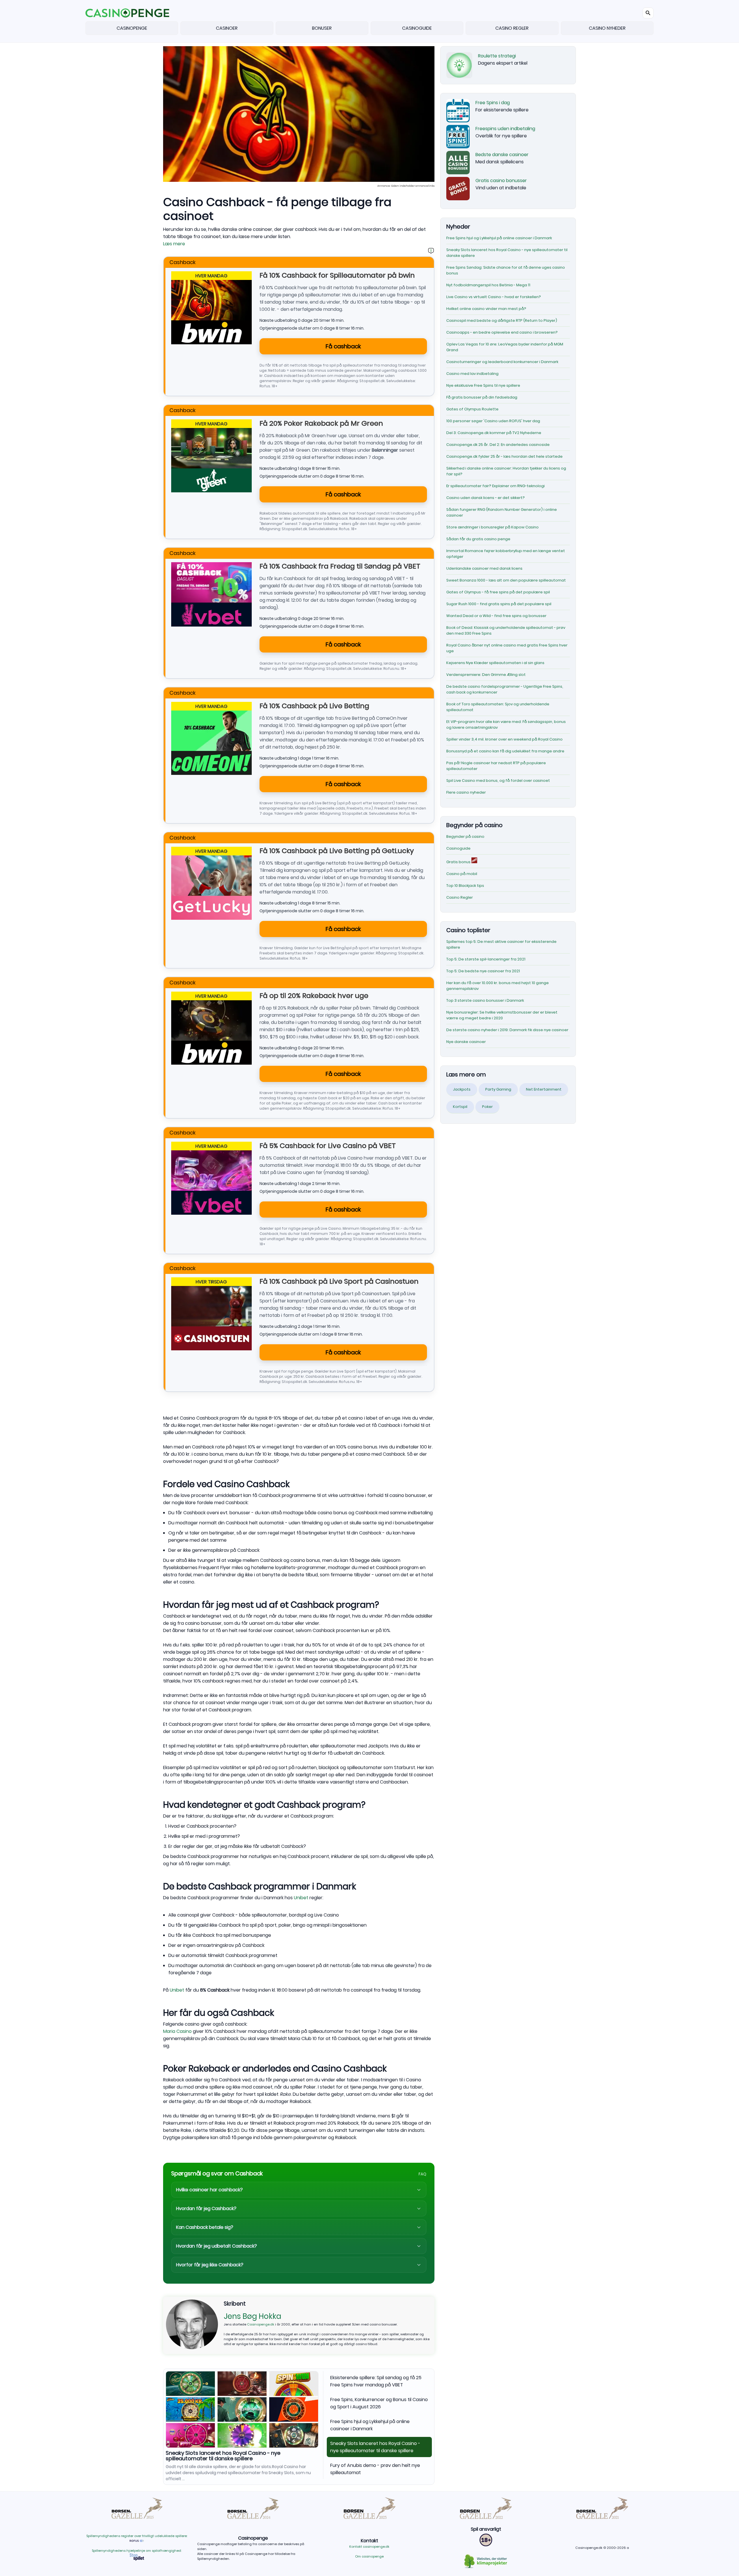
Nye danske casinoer (466, 1042)
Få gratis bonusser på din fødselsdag (482, 397)
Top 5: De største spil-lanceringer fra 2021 (486, 959)
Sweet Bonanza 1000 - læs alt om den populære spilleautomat (506, 580)
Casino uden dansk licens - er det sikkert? (486, 498)
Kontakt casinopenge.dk (369, 2547)
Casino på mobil (462, 874)
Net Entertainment (544, 1089)
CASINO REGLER (512, 28)
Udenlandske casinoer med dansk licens (484, 568)
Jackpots (462, 1089)
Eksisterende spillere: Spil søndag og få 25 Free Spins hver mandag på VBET (376, 2381)
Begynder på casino (465, 836)
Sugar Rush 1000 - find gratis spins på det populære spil (499, 604)
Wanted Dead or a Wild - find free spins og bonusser (496, 616)
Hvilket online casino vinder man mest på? (486, 309)
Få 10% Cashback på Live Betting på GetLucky (337, 851)
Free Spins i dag (493, 103)
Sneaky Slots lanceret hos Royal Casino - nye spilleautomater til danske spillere (375, 2447)
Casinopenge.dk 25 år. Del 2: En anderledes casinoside (498, 445)
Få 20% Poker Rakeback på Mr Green (321, 423)
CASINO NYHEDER (607, 28)
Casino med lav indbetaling (472, 374)
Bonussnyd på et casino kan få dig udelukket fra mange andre (505, 751)
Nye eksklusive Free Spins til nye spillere (483, 385)
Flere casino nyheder (466, 792)
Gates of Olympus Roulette (472, 409)
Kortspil (460, 1107)
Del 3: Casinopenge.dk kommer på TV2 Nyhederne (494, 433)
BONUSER (322, 28)
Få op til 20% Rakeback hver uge (314, 996)
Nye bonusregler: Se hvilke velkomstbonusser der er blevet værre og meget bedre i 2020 (502, 1015)
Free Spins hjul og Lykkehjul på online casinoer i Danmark (370, 2425)
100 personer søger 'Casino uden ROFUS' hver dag (493, 421)
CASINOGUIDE (417, 28)
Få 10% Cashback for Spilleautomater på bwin (337, 275)
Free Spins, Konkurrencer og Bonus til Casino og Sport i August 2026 (379, 2403)
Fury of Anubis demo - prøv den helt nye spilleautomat (235, 2453)
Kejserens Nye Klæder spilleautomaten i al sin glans (495, 663)
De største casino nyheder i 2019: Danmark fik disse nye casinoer (507, 1030)
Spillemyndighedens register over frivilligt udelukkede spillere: (137, 2536)
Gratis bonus (459, 862)
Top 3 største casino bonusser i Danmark (485, 1000)
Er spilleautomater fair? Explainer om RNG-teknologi (496, 486)
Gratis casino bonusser (501, 181)
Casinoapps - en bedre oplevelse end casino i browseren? (502, 332)
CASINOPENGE (132, 28)
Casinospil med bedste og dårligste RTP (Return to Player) (502, 320)
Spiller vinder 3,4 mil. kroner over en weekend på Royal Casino (504, 739)
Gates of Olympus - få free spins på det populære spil (498, 592)
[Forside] (127, 13)
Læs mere (174, 244)
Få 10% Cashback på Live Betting (314, 706)
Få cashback (343, 346)
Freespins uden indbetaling (505, 129)
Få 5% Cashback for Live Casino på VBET (328, 1146)
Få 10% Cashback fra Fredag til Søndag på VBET (340, 566)
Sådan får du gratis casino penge (478, 539)
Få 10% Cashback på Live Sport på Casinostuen (339, 1281)
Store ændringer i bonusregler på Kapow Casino (492, 527)
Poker (487, 1107)
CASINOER (227, 28)
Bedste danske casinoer (502, 155)
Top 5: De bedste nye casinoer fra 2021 (483, 971)
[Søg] (648, 13)
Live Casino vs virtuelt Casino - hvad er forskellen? (494, 297)
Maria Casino (177, 2031)
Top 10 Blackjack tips (465, 886)
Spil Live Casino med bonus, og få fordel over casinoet (498, 781)
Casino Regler (460, 897)
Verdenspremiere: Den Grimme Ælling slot (486, 675)
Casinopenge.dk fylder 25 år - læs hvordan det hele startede (504, 456)
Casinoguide (458, 848)
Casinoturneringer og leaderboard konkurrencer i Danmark (502, 362)
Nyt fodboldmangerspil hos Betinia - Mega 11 (488, 285)
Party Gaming (498, 1089)
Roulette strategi (497, 56)
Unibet (301, 1898)
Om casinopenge (369, 2556)
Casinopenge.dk (261, 2324)
